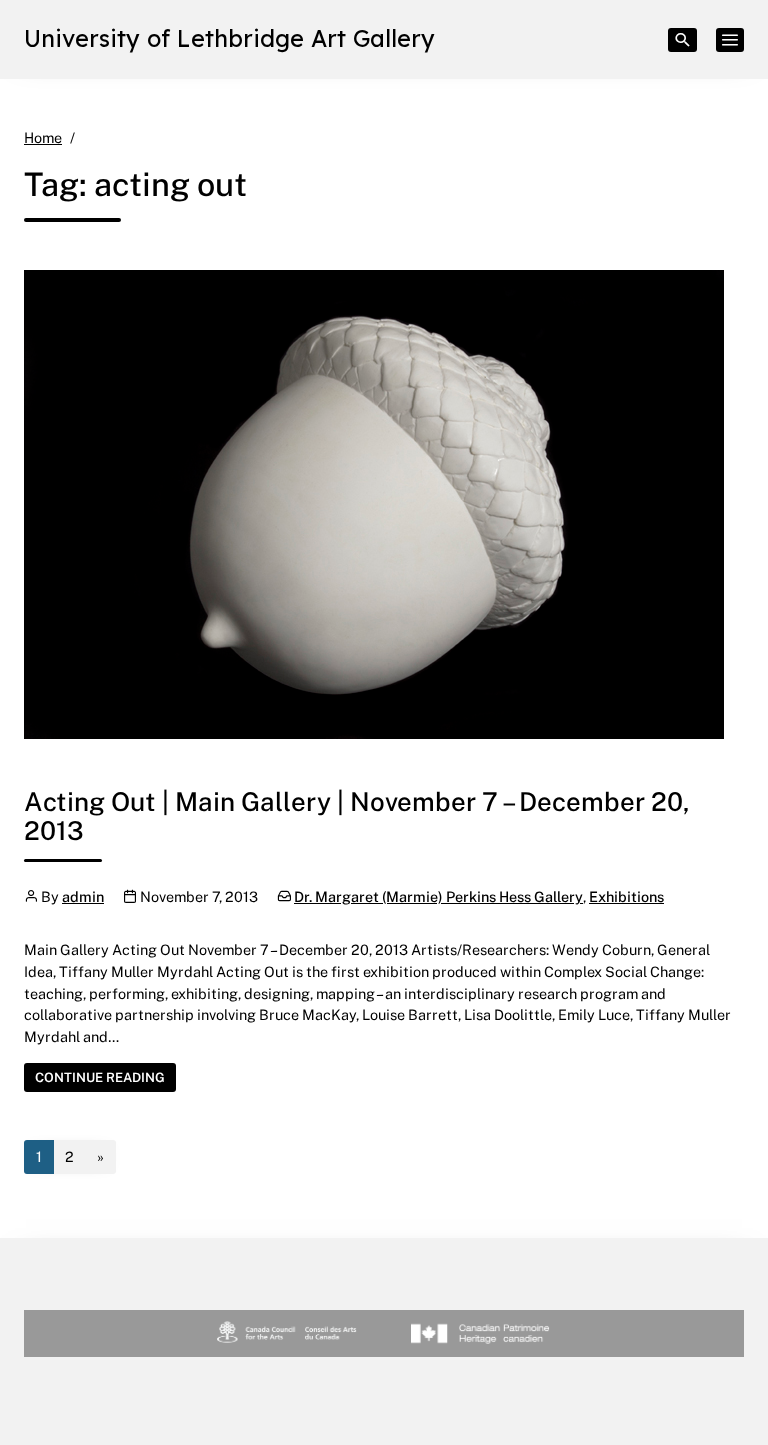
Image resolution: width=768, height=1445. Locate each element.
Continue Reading (105, 1076)
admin (83, 896)
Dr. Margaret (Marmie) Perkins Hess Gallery (438, 896)
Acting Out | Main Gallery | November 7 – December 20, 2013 (357, 816)
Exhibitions (626, 896)
